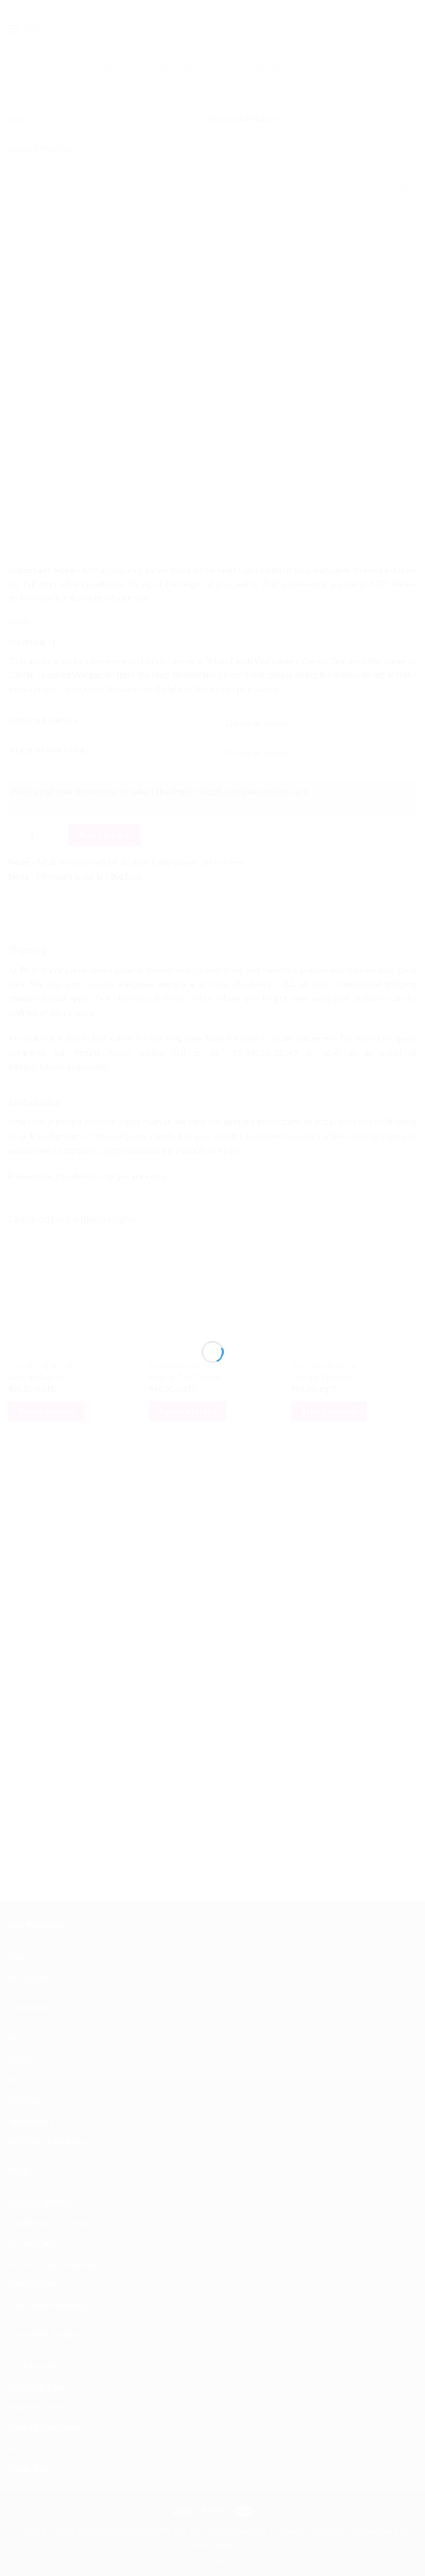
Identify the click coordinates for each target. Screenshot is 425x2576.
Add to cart (104, 834)
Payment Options (40, 2080)
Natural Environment (290, 66)
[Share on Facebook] (234, 146)
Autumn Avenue (37, 1377)
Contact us (28, 2141)
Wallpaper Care (37, 2059)
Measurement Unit (49, 751)
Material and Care (42, 1916)
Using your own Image (49, 1978)
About (20, 1712)
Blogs (19, 1753)
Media (20, 1732)
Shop (140, 66)
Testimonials (32, 1794)
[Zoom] (23, 433)
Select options (47, 1411)
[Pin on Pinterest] (270, 146)
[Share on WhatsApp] (216, 146)
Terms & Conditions (311, 2204)
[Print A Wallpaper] (212, 29)
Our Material (32, 2039)
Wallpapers (181, 66)
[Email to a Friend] (252, 146)
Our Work (27, 1773)
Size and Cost (33, 1957)
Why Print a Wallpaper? (52, 1814)
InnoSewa (212, 2217)
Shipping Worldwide (45, 2100)
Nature (227, 66)
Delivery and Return (45, 1875)
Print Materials (43, 721)
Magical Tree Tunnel (185, 1377)
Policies (23, 2121)
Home (108, 66)
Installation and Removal (54, 1896)
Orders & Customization (53, 1937)
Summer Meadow (322, 1377)
